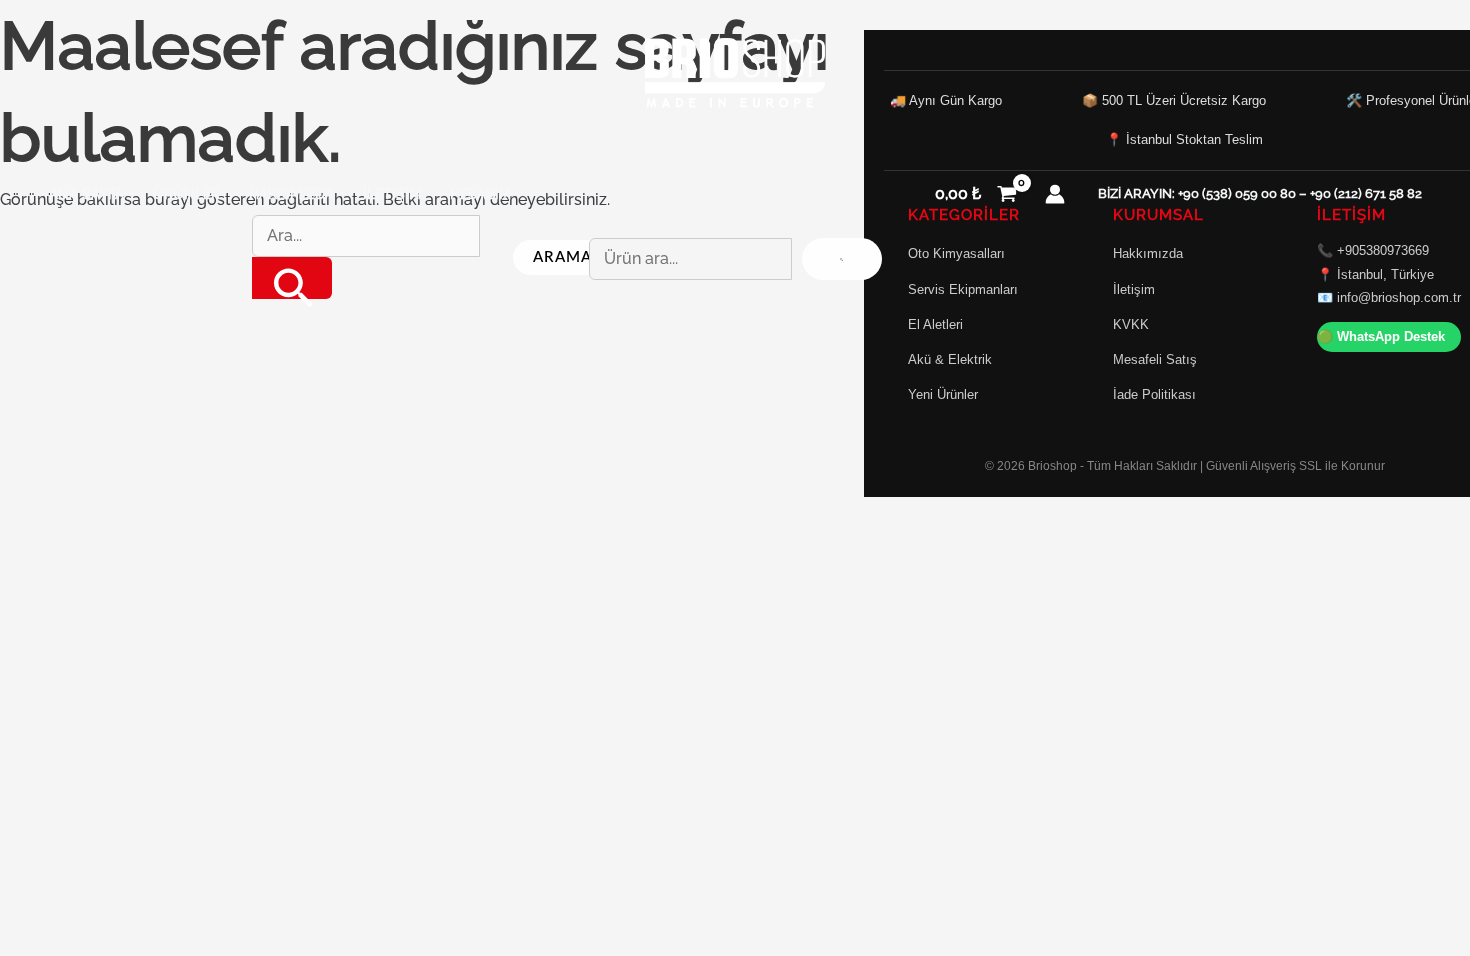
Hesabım (480, 193)
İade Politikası (1154, 394)
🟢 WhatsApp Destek (1381, 336)
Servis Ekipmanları (963, 289)
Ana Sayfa (86, 193)
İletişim (392, 193)
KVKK (1131, 324)
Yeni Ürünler (943, 394)
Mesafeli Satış (1155, 359)
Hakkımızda (291, 193)
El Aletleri (935, 324)
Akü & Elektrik (950, 359)
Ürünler (186, 193)
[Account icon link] (1055, 194)
